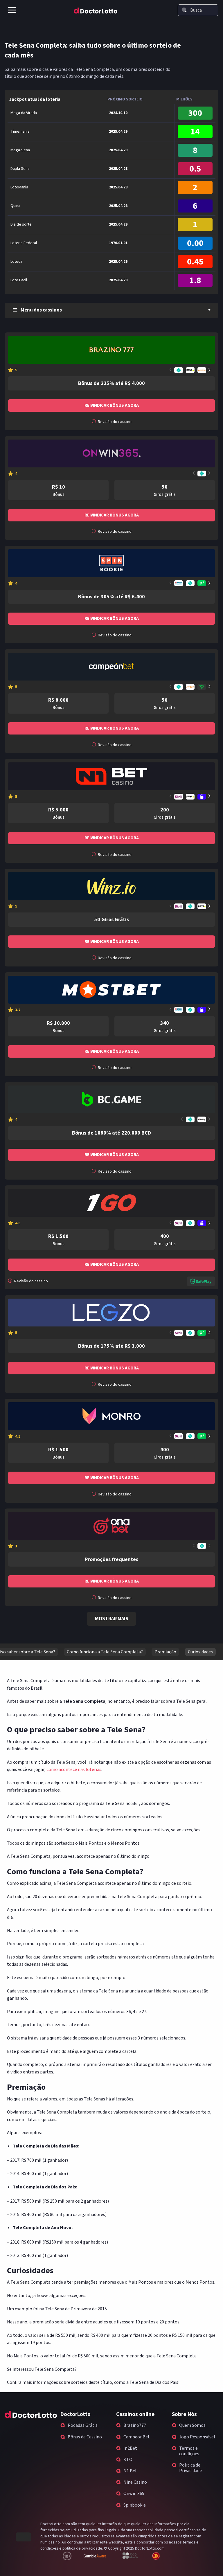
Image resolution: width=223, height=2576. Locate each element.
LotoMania (19, 187)
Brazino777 (135, 2425)
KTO (128, 2460)
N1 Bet (130, 2471)
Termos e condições (189, 2451)
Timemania (20, 132)
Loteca (16, 262)
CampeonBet (137, 2437)
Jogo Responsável (197, 2437)
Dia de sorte (21, 224)
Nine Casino (135, 2482)
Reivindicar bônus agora (112, 405)
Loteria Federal (24, 243)
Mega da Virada (24, 113)
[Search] (184, 10)
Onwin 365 (134, 2494)
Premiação (165, 1652)
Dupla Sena (20, 169)
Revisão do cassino (114, 422)
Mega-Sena (20, 150)
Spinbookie (135, 2505)
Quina (15, 206)
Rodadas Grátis (83, 2425)
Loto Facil (19, 280)
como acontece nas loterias (74, 1769)
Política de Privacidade (190, 2468)
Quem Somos (192, 2425)
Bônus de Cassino (85, 2437)
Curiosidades (200, 1652)
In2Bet (130, 2448)
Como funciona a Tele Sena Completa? (105, 1652)
